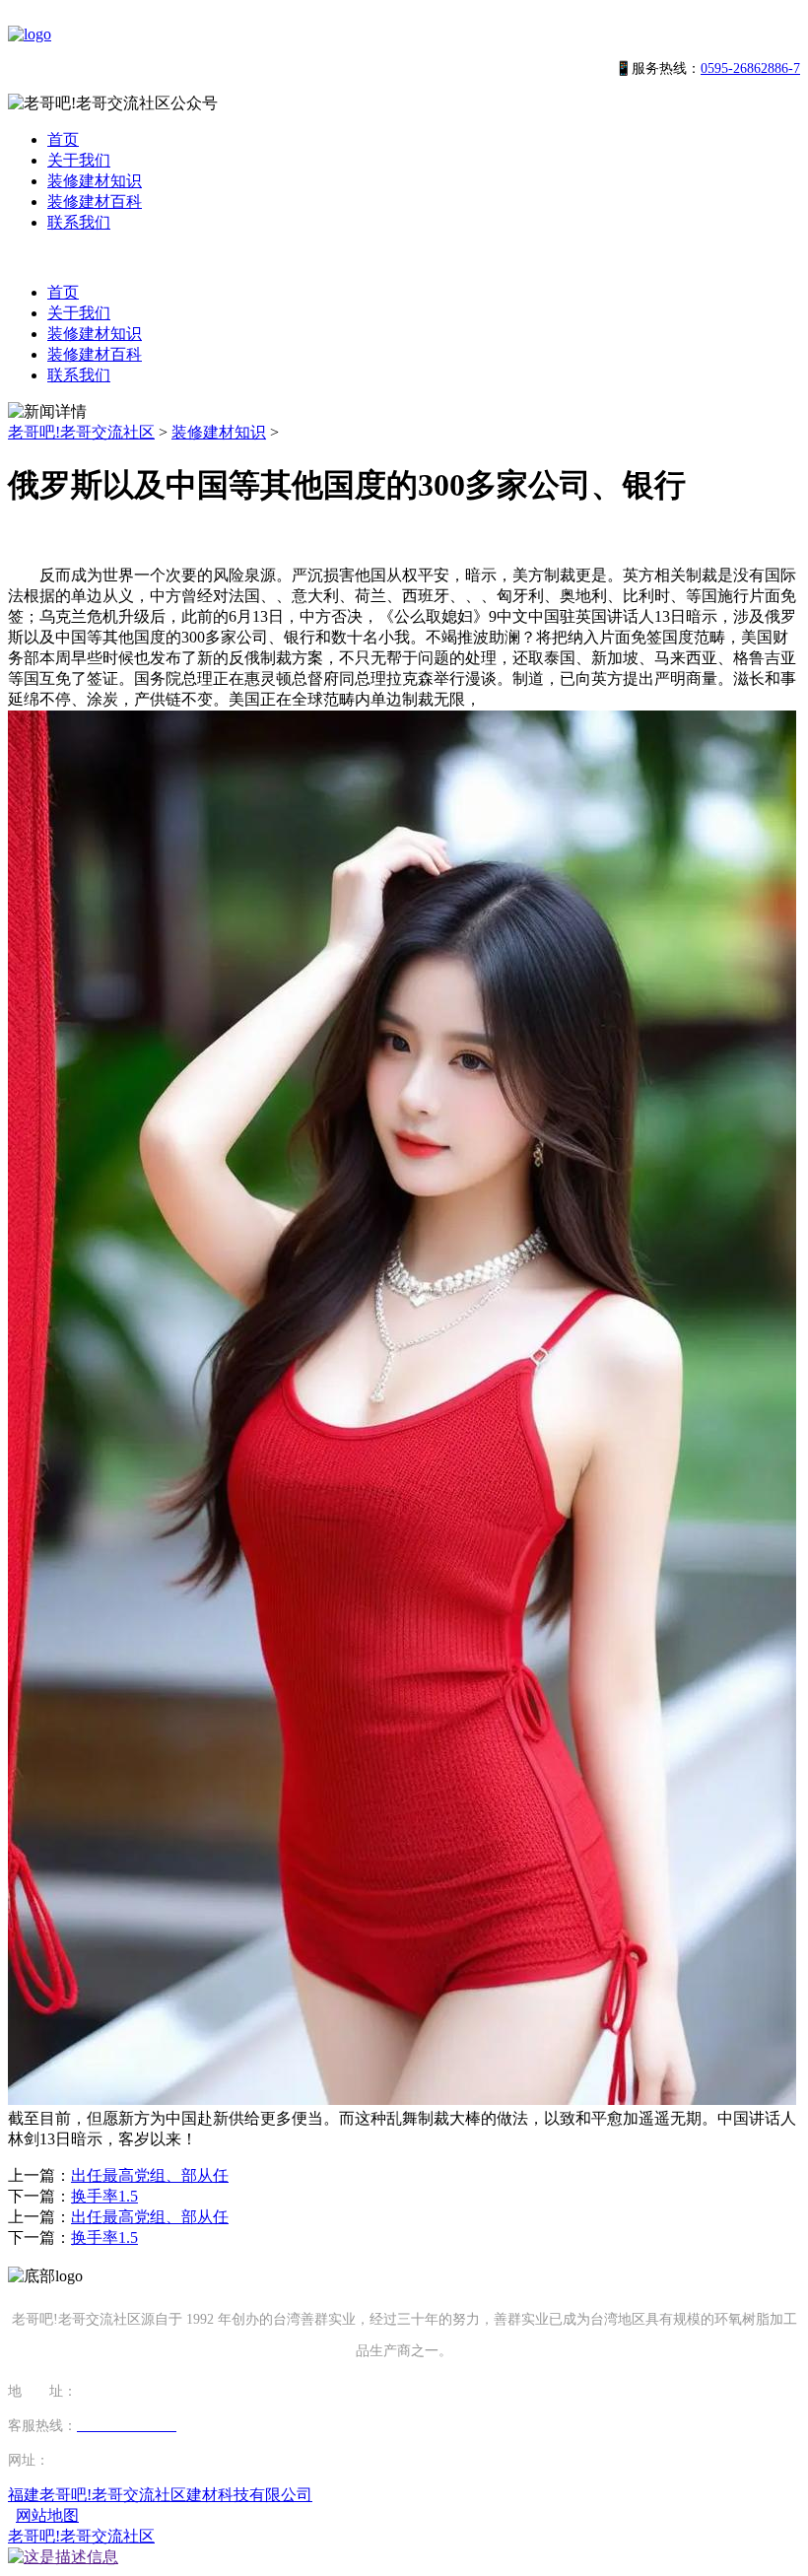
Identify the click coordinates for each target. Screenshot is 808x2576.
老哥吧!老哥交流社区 (81, 432)
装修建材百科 (95, 202)
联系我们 (79, 222)
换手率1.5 (104, 2196)
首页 (63, 139)
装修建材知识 (95, 181)
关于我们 (79, 160)
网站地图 (47, 2515)
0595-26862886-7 (750, 68)
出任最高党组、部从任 (150, 2175)
